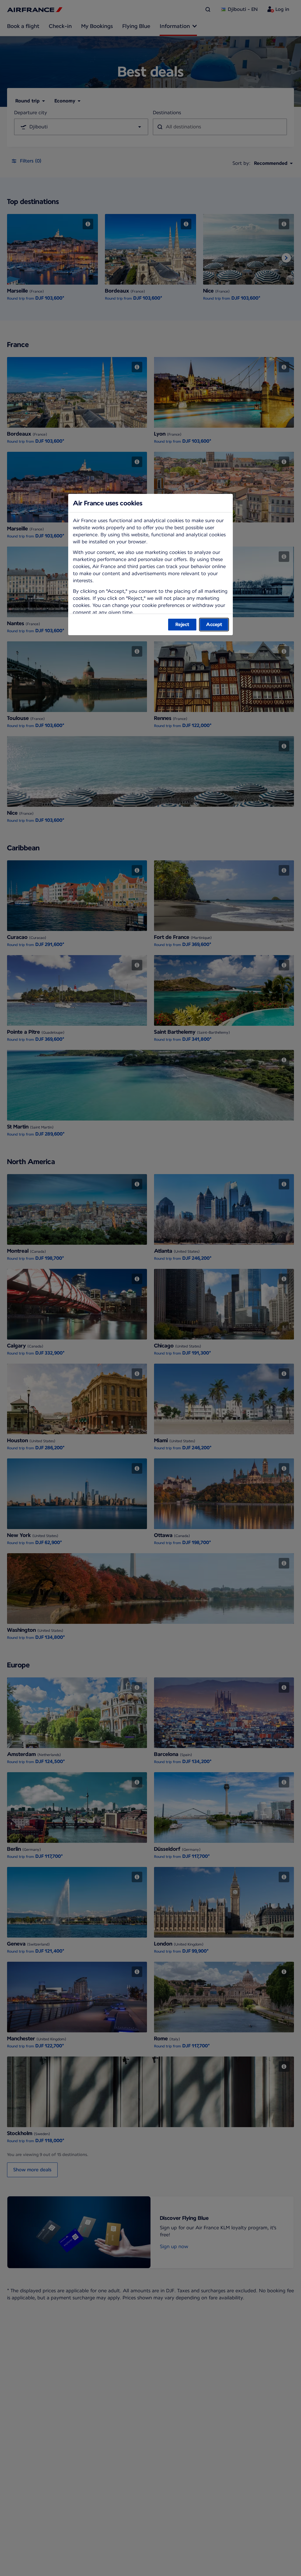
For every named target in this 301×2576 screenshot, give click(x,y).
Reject (182, 624)
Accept (214, 624)
